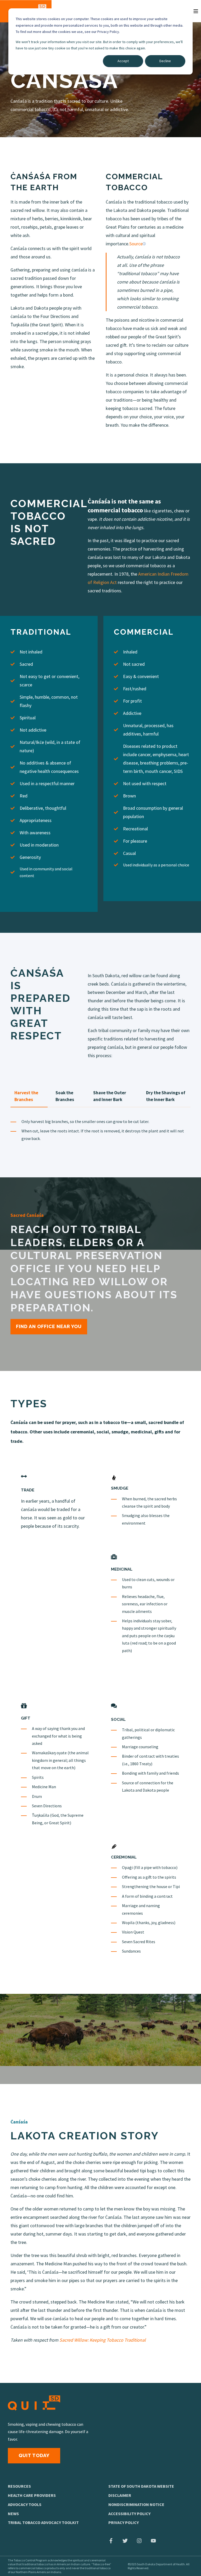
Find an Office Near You (49, 1326)
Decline (165, 61)
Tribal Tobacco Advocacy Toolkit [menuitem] (43, 2522)
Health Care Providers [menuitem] (32, 2495)
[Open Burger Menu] (196, 11)
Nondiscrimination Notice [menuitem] (136, 2504)
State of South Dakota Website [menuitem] (141, 2486)
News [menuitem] (13, 2514)
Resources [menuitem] (19, 2486)
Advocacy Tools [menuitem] (25, 2504)
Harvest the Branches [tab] (26, 1096)
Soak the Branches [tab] (65, 1096)
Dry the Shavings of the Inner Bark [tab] (166, 1096)
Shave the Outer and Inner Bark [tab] (110, 1096)
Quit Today (34, 2455)
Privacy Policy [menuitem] (124, 2522)
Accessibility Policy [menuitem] (129, 2514)
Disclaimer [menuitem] (120, 2495)
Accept (123, 61)
